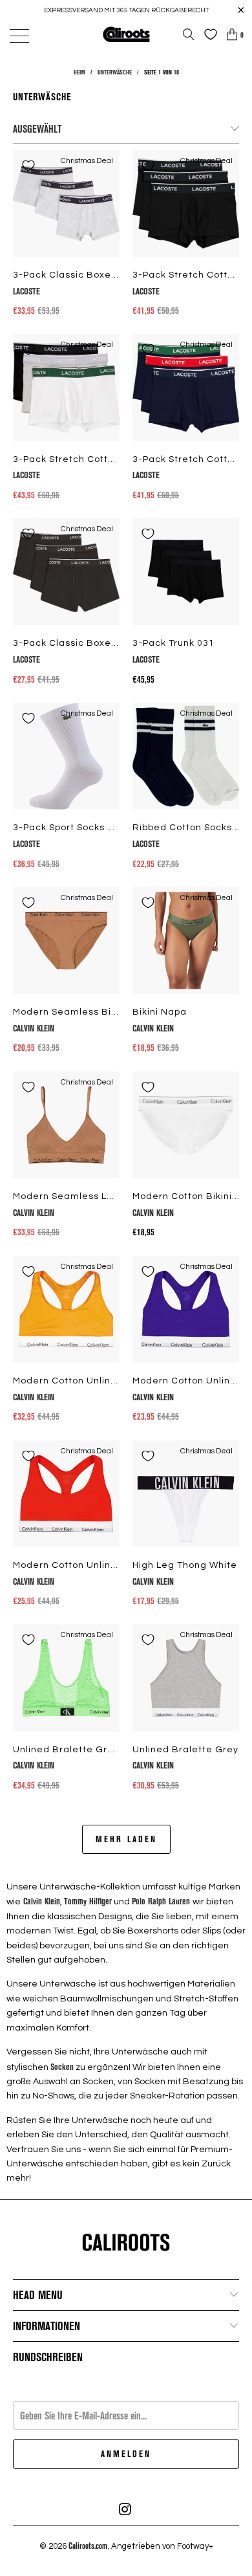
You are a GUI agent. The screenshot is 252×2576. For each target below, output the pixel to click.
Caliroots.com (88, 2546)
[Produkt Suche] (189, 34)
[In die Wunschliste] (28, 166)
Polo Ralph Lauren (162, 1901)
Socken (62, 2066)
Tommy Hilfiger (88, 1901)
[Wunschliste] (207, 34)
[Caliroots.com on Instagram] (125, 2509)
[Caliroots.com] (126, 34)
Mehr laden (126, 1839)
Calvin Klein (40, 1901)
